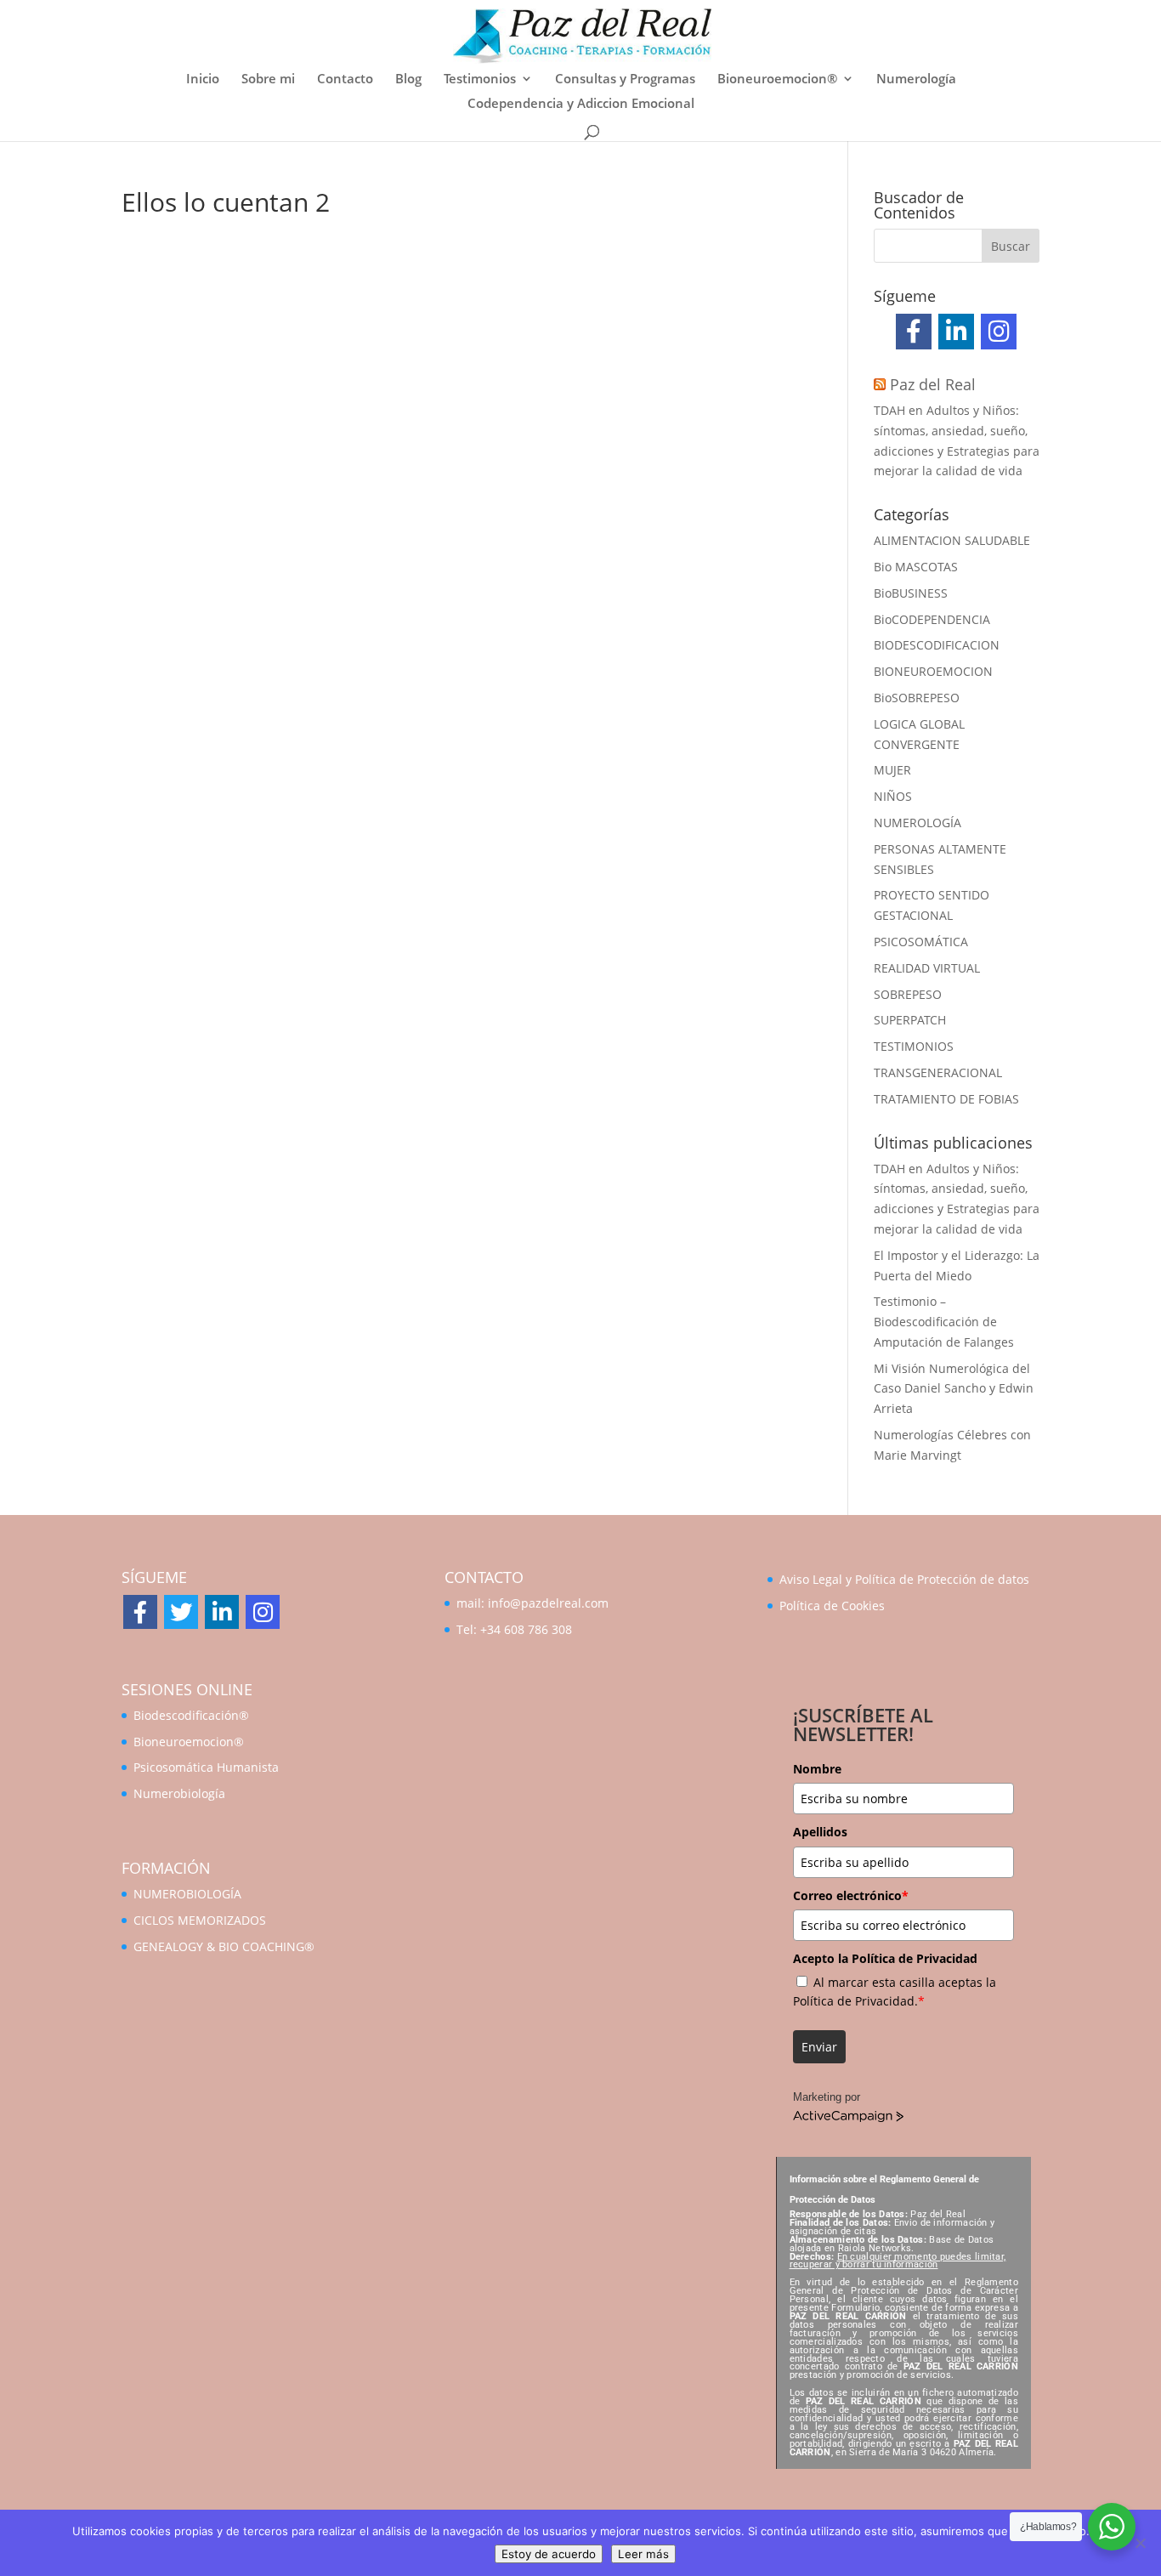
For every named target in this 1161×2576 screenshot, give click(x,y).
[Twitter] (181, 1612)
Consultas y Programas (625, 79)
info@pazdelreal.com (548, 1603)
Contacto (345, 79)
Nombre (817, 1769)
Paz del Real (933, 384)
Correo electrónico (851, 1895)
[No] (1140, 2543)
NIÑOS (893, 796)
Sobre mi (268, 79)
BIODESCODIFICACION (937, 645)
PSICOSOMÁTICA (921, 942)
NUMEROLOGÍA (917, 823)
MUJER (892, 770)
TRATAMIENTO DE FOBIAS (946, 1099)
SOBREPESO (908, 994)
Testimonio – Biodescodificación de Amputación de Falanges (944, 1322)
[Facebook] (914, 332)
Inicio (203, 79)
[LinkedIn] (956, 332)
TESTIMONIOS (914, 1046)
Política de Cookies (832, 1606)
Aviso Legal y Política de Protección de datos (904, 1579)
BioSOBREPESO (917, 698)
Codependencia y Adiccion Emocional (581, 104)
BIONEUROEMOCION (933, 671)
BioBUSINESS (911, 593)
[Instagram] (999, 332)
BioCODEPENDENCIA (932, 619)
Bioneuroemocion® (777, 79)
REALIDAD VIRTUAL (927, 968)
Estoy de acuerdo (549, 2554)
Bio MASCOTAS (916, 567)
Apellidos (820, 1832)
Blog (408, 79)
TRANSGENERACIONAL (938, 1072)
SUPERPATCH (910, 1020)
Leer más (643, 2554)
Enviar (819, 2047)
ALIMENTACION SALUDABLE (952, 540)
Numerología (916, 79)
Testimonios (480, 79)
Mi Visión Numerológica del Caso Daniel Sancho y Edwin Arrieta (954, 1389)
